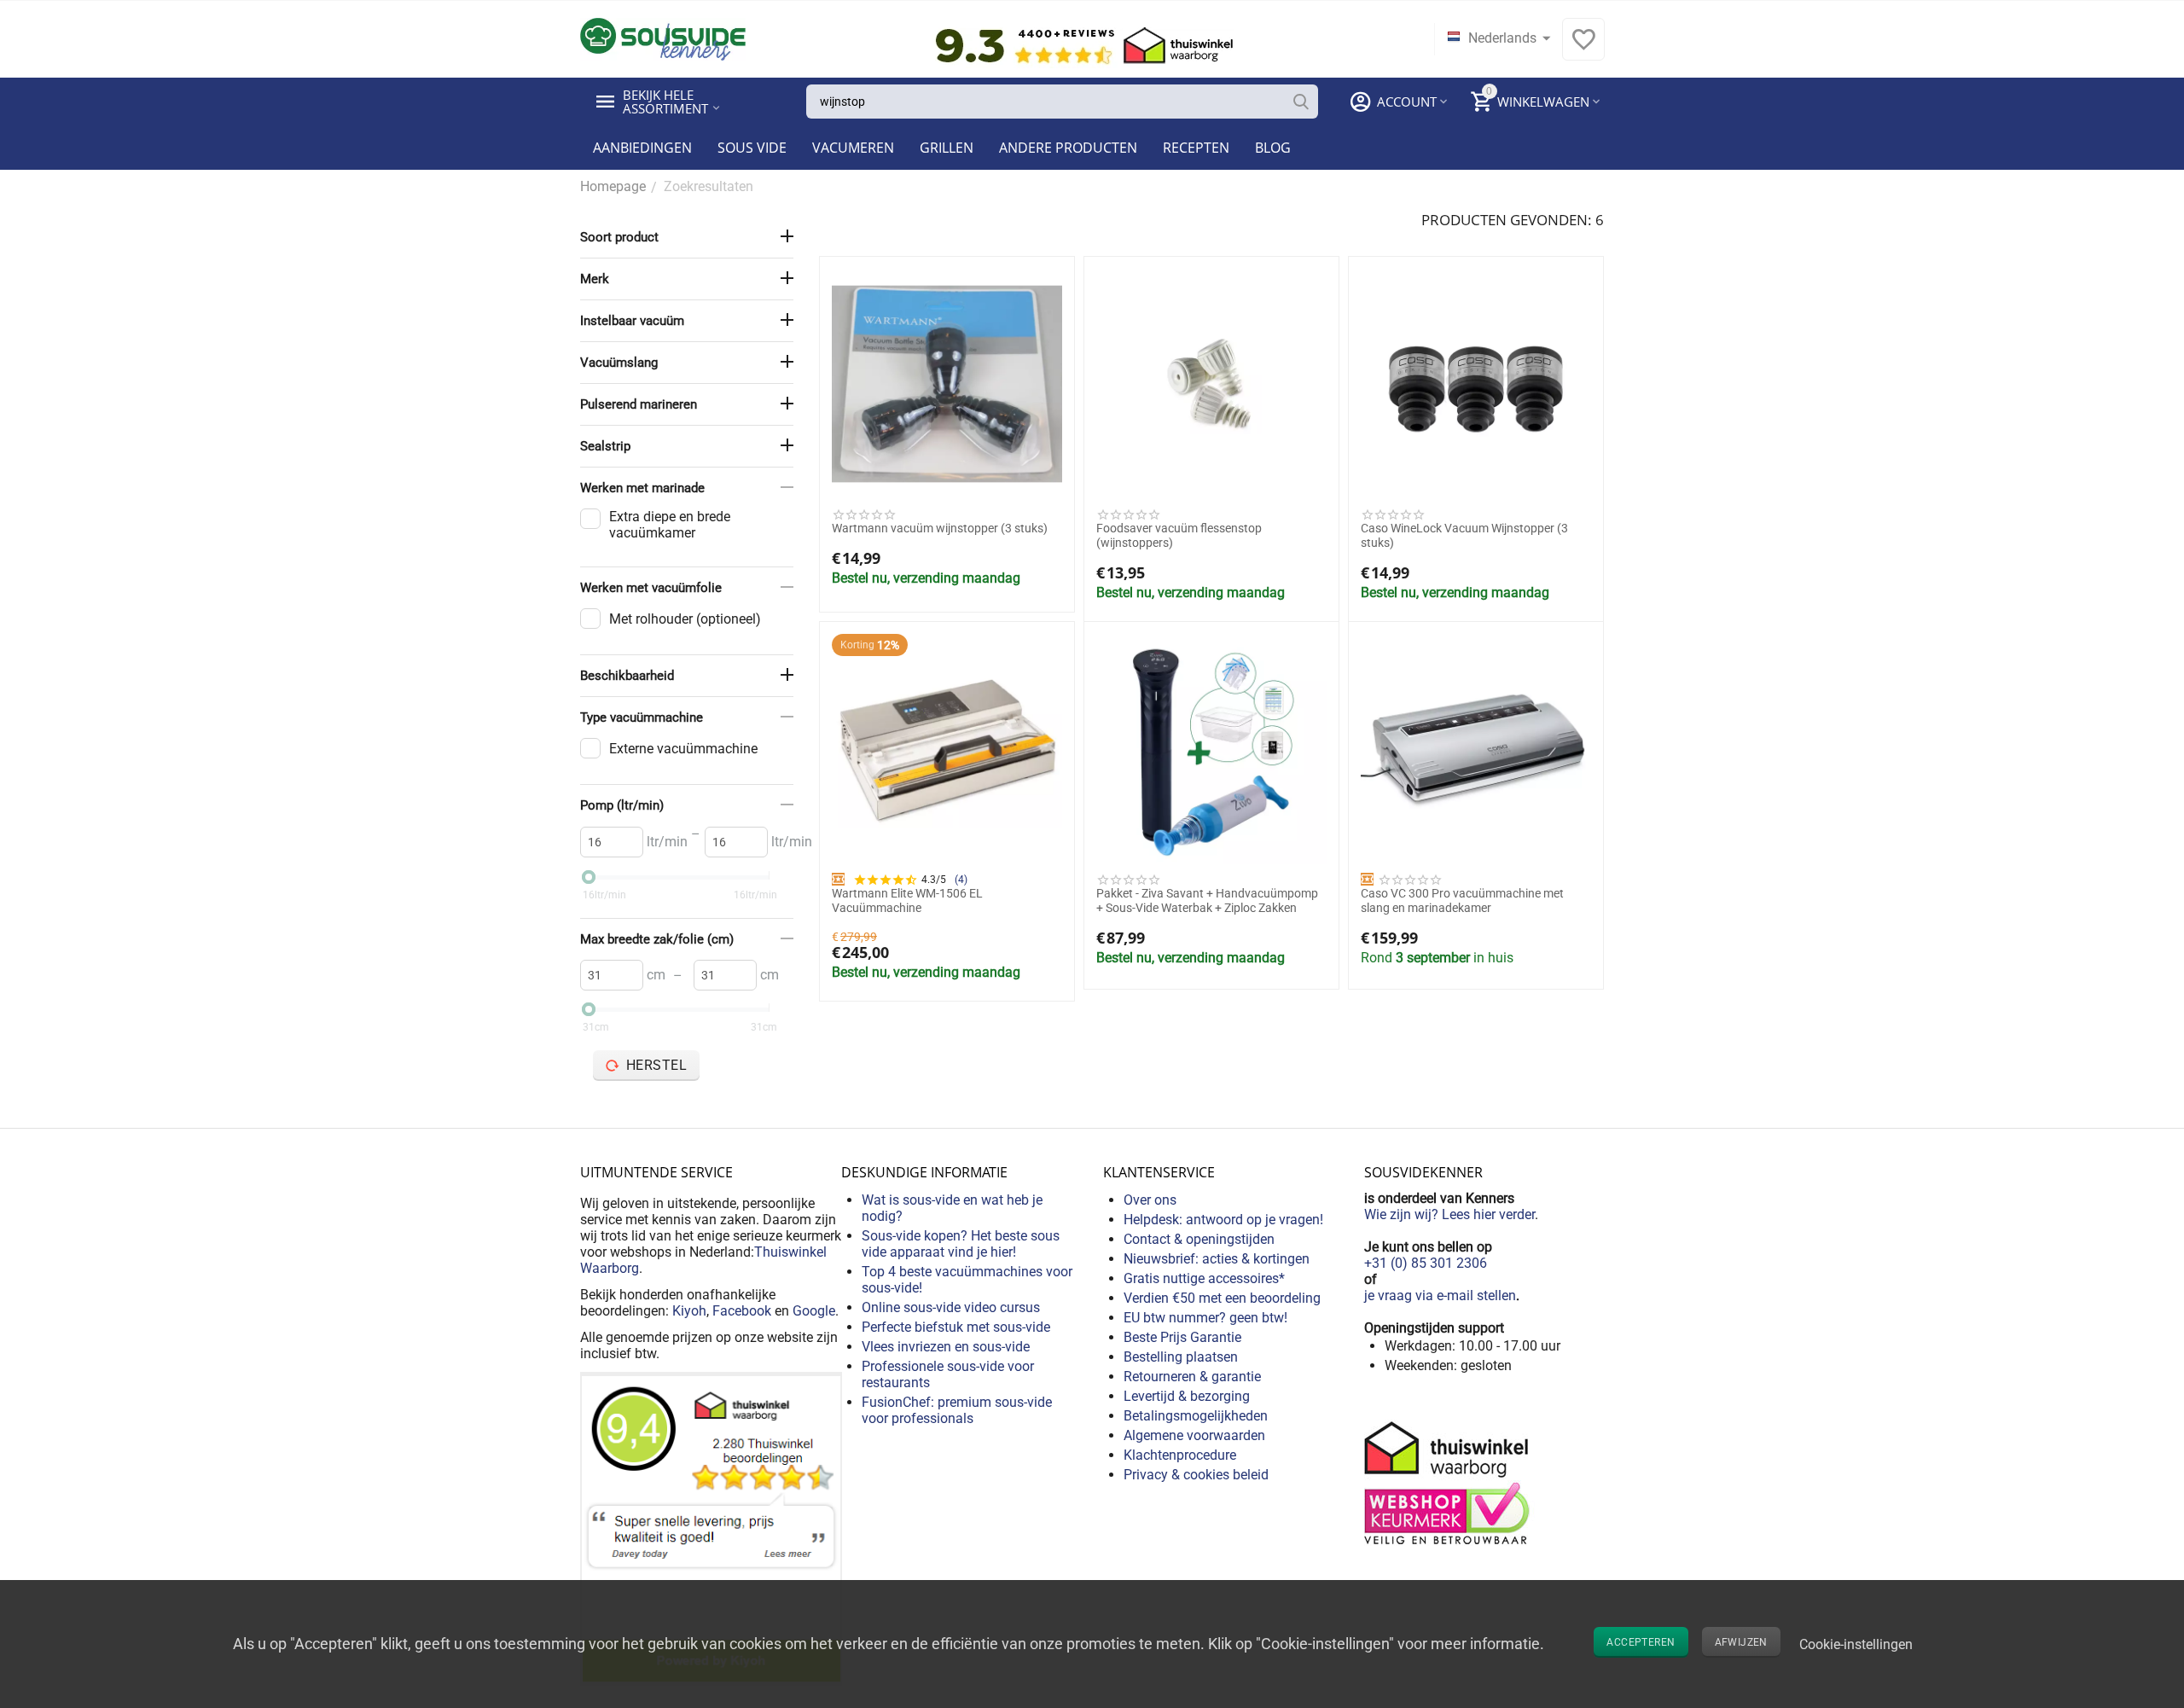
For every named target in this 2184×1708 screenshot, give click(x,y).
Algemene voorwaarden (1194, 1435)
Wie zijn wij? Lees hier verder (1449, 1214)
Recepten (1196, 148)
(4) (961, 880)
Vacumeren (853, 148)
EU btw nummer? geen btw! (1205, 1318)
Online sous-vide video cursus (951, 1307)
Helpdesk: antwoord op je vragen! (1223, 1220)
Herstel (657, 1065)
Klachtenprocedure (1180, 1455)
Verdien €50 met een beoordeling (1222, 1298)
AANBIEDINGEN (642, 148)
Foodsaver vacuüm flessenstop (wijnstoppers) (1179, 535)
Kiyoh (689, 1311)
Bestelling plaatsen (1181, 1357)
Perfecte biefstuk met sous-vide (956, 1327)
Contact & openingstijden (1199, 1239)
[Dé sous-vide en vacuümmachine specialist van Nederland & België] (663, 38)
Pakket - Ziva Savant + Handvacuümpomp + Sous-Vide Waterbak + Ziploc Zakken (1207, 900)
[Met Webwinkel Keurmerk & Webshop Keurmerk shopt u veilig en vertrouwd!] (1449, 1481)
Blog (1273, 148)
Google (814, 1311)
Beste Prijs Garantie (1182, 1337)
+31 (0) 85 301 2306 (1426, 1263)
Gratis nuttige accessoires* (1204, 1278)
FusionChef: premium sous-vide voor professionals (957, 1410)
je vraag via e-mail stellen (1440, 1296)
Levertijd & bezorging (1187, 1396)
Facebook (742, 1311)
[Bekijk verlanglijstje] (1583, 48)
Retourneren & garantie (1192, 1377)
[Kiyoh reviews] (711, 1528)
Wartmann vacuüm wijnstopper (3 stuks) (940, 528)
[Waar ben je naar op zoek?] (1301, 102)
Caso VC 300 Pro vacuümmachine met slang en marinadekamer (1462, 900)
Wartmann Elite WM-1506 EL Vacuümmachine (907, 900)
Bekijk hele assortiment (665, 102)
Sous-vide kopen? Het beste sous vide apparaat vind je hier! (961, 1244)
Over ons (1150, 1200)
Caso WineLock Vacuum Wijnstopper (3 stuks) (1464, 535)
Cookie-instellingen (1856, 1644)
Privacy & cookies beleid (1196, 1475)
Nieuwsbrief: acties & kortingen (1217, 1259)
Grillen (947, 148)
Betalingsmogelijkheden (1196, 1416)
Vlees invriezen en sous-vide (946, 1347)
